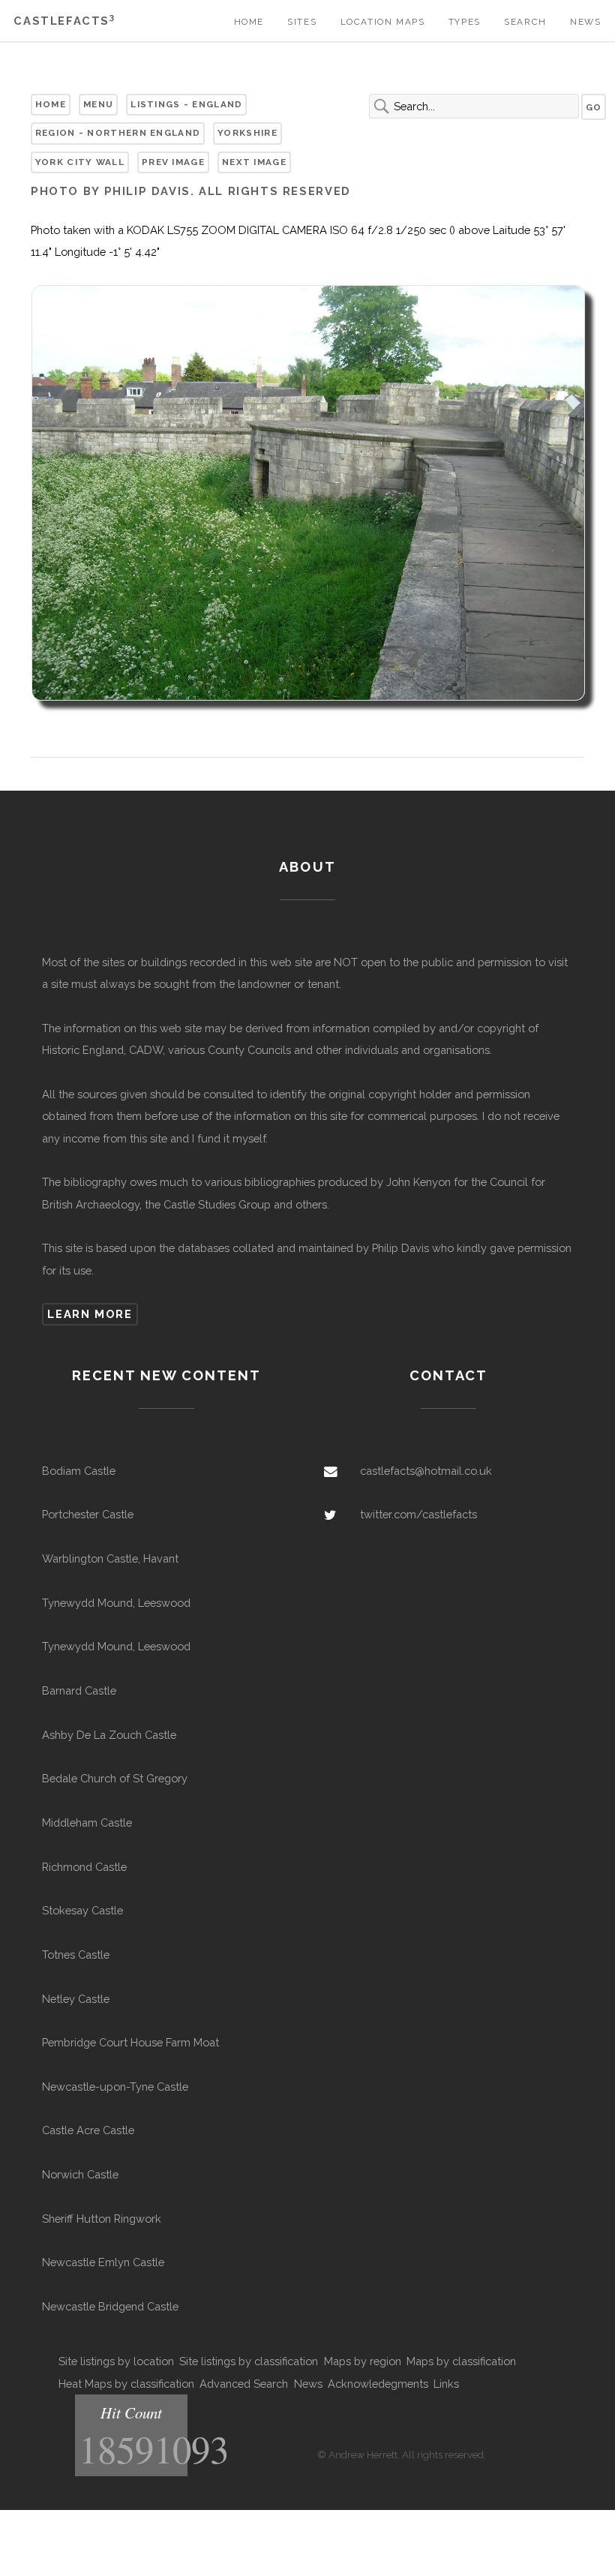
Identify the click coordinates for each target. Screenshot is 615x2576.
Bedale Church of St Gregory (115, 1778)
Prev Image (173, 162)
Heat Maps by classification (126, 2384)
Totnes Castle (76, 1955)
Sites (302, 22)
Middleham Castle (87, 1822)
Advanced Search (244, 2384)
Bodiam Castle (79, 1471)
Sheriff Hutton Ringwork (102, 2219)
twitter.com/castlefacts (418, 1514)
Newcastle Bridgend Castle (110, 2306)
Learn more (90, 1314)
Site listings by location (116, 2361)
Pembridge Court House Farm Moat (130, 2042)
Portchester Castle (88, 1514)
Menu (98, 104)
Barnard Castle (79, 1690)
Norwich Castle (80, 2174)
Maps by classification (461, 2361)
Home (249, 22)
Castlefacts (64, 21)
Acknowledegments (378, 2384)
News (585, 22)
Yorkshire (247, 133)
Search (525, 22)
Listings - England (186, 104)
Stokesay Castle (82, 1910)
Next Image (254, 162)
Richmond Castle (84, 1867)
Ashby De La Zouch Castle (109, 1735)
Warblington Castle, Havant (110, 1558)
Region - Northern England (118, 133)
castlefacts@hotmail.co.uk (426, 1471)
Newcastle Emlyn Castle (103, 2262)
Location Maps (383, 22)
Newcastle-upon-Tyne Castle (115, 2087)
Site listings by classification (249, 2361)
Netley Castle (76, 1999)
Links (446, 2384)
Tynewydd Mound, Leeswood (116, 1603)
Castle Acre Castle (88, 2130)
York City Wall (80, 162)
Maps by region (363, 2361)
